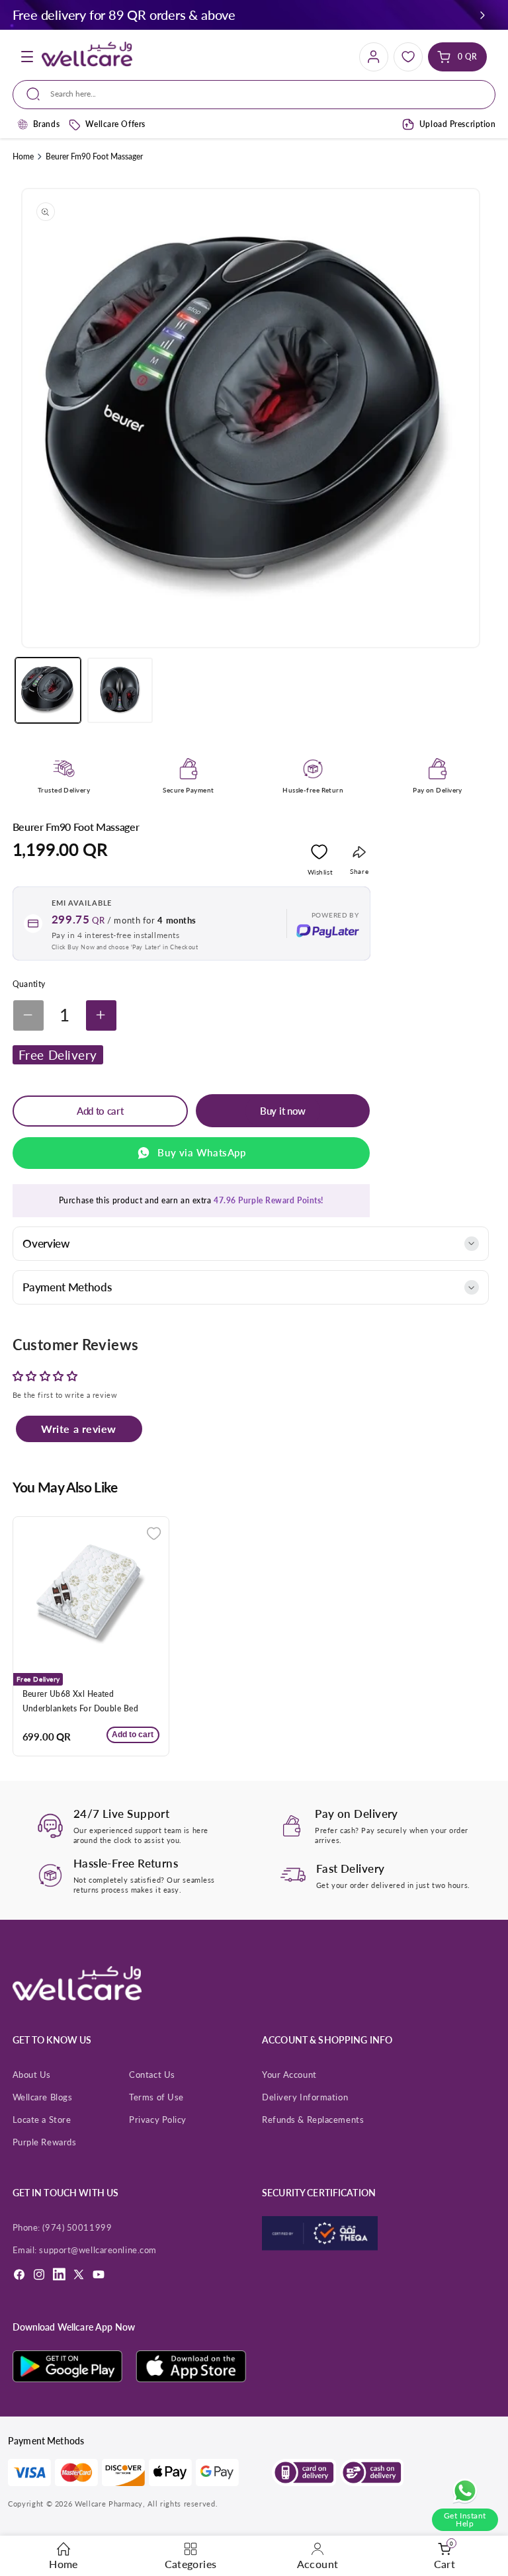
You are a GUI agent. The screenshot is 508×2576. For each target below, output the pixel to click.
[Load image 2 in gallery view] (120, 690)
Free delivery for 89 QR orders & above (124, 15)
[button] (483, 15)
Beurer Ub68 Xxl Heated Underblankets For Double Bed (80, 1701)
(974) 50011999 (77, 2227)
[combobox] (254, 95)
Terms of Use (156, 2097)
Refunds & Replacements (313, 2120)
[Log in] (374, 57)
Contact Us (152, 2075)
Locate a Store (42, 2120)
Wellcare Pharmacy (109, 2504)
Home (23, 156)
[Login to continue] (319, 855)
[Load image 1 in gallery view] (48, 690)
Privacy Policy (158, 2120)
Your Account (289, 2075)
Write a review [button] (79, 1429)
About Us (32, 2075)
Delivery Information (305, 2097)
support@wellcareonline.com (98, 2250)
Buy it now (283, 1111)
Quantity (29, 984)
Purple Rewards (45, 2142)
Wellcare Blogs (43, 2097)
